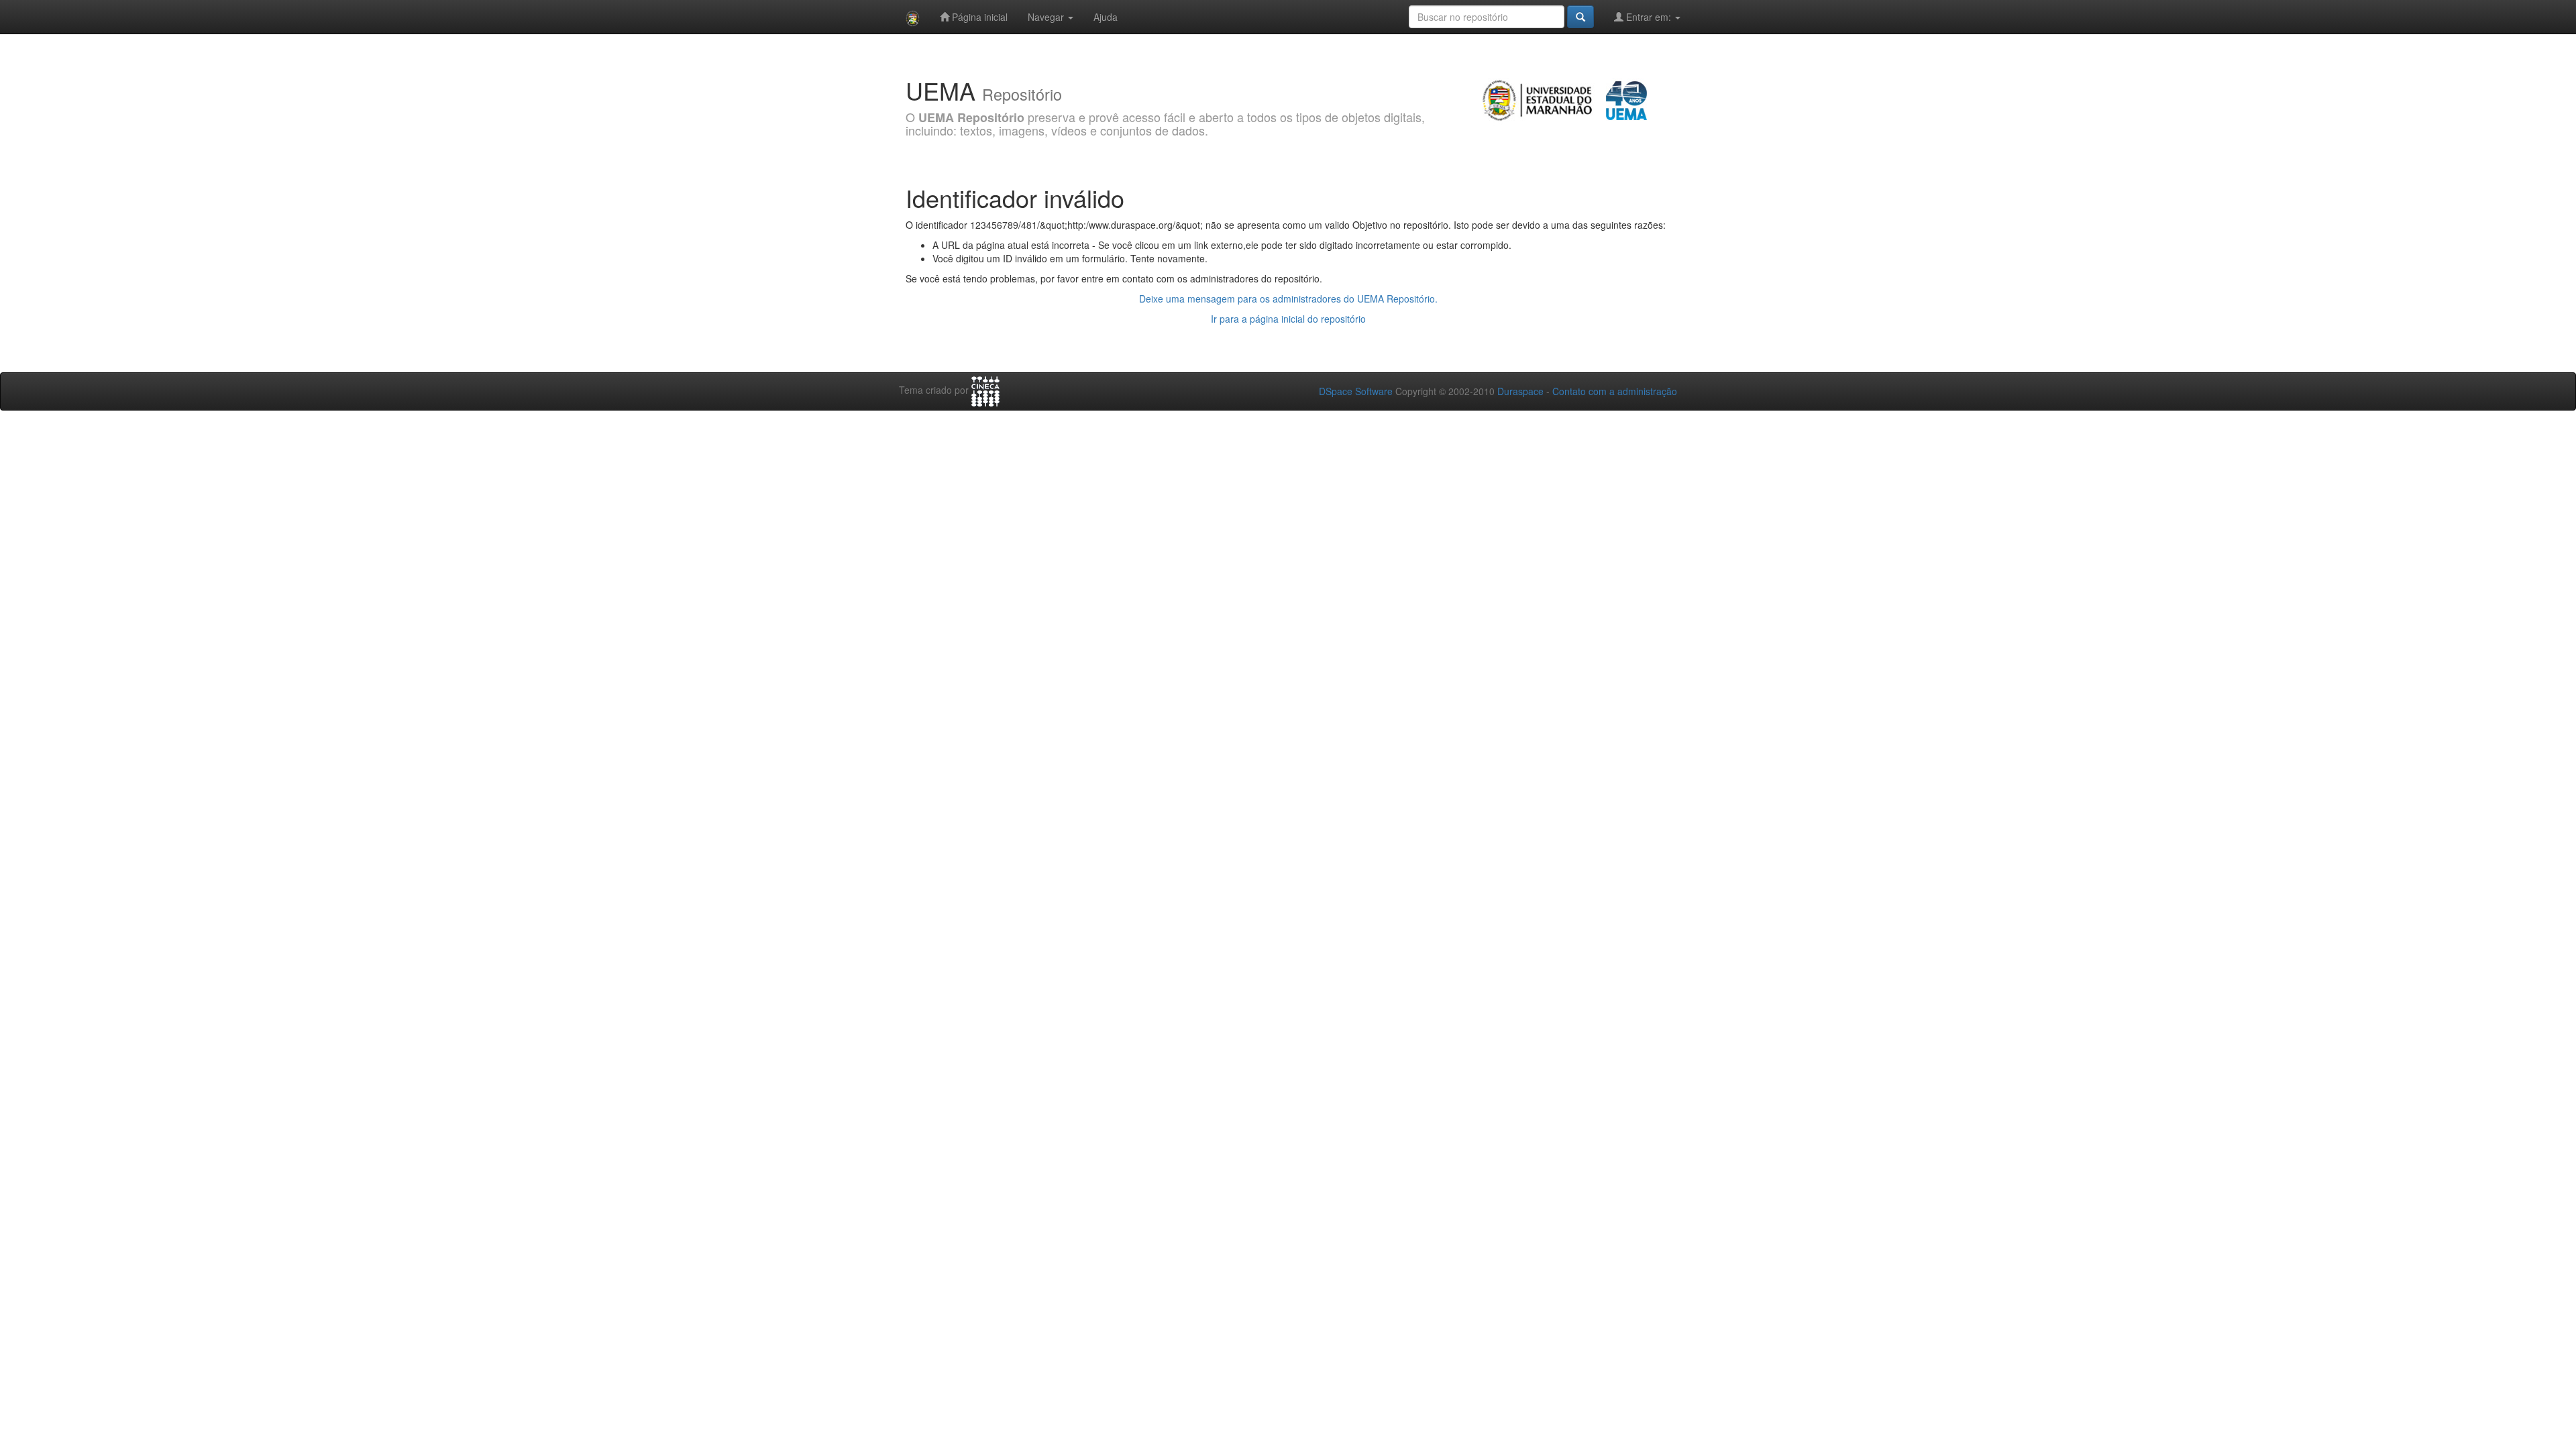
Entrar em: (1649, 17)
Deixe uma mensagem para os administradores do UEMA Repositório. (1288, 299)
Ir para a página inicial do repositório (1288, 319)
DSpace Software (1356, 391)
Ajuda (1106, 17)
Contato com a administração (1615, 391)
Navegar (1047, 17)
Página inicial (978, 17)
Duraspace (1520, 391)
